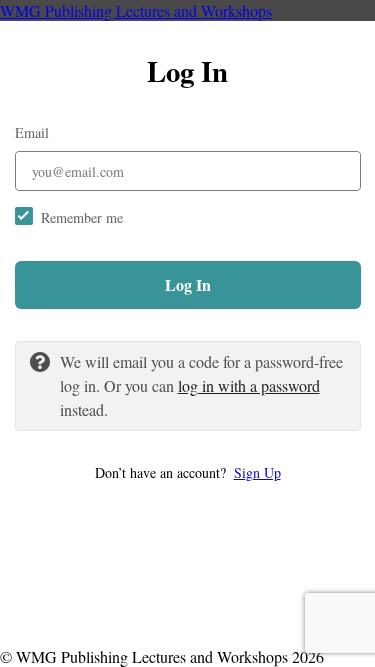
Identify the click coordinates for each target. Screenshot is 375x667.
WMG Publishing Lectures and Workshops (136, 10)
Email (32, 132)
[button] (188, 472)
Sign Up (257, 472)
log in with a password (249, 385)
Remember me (82, 217)
